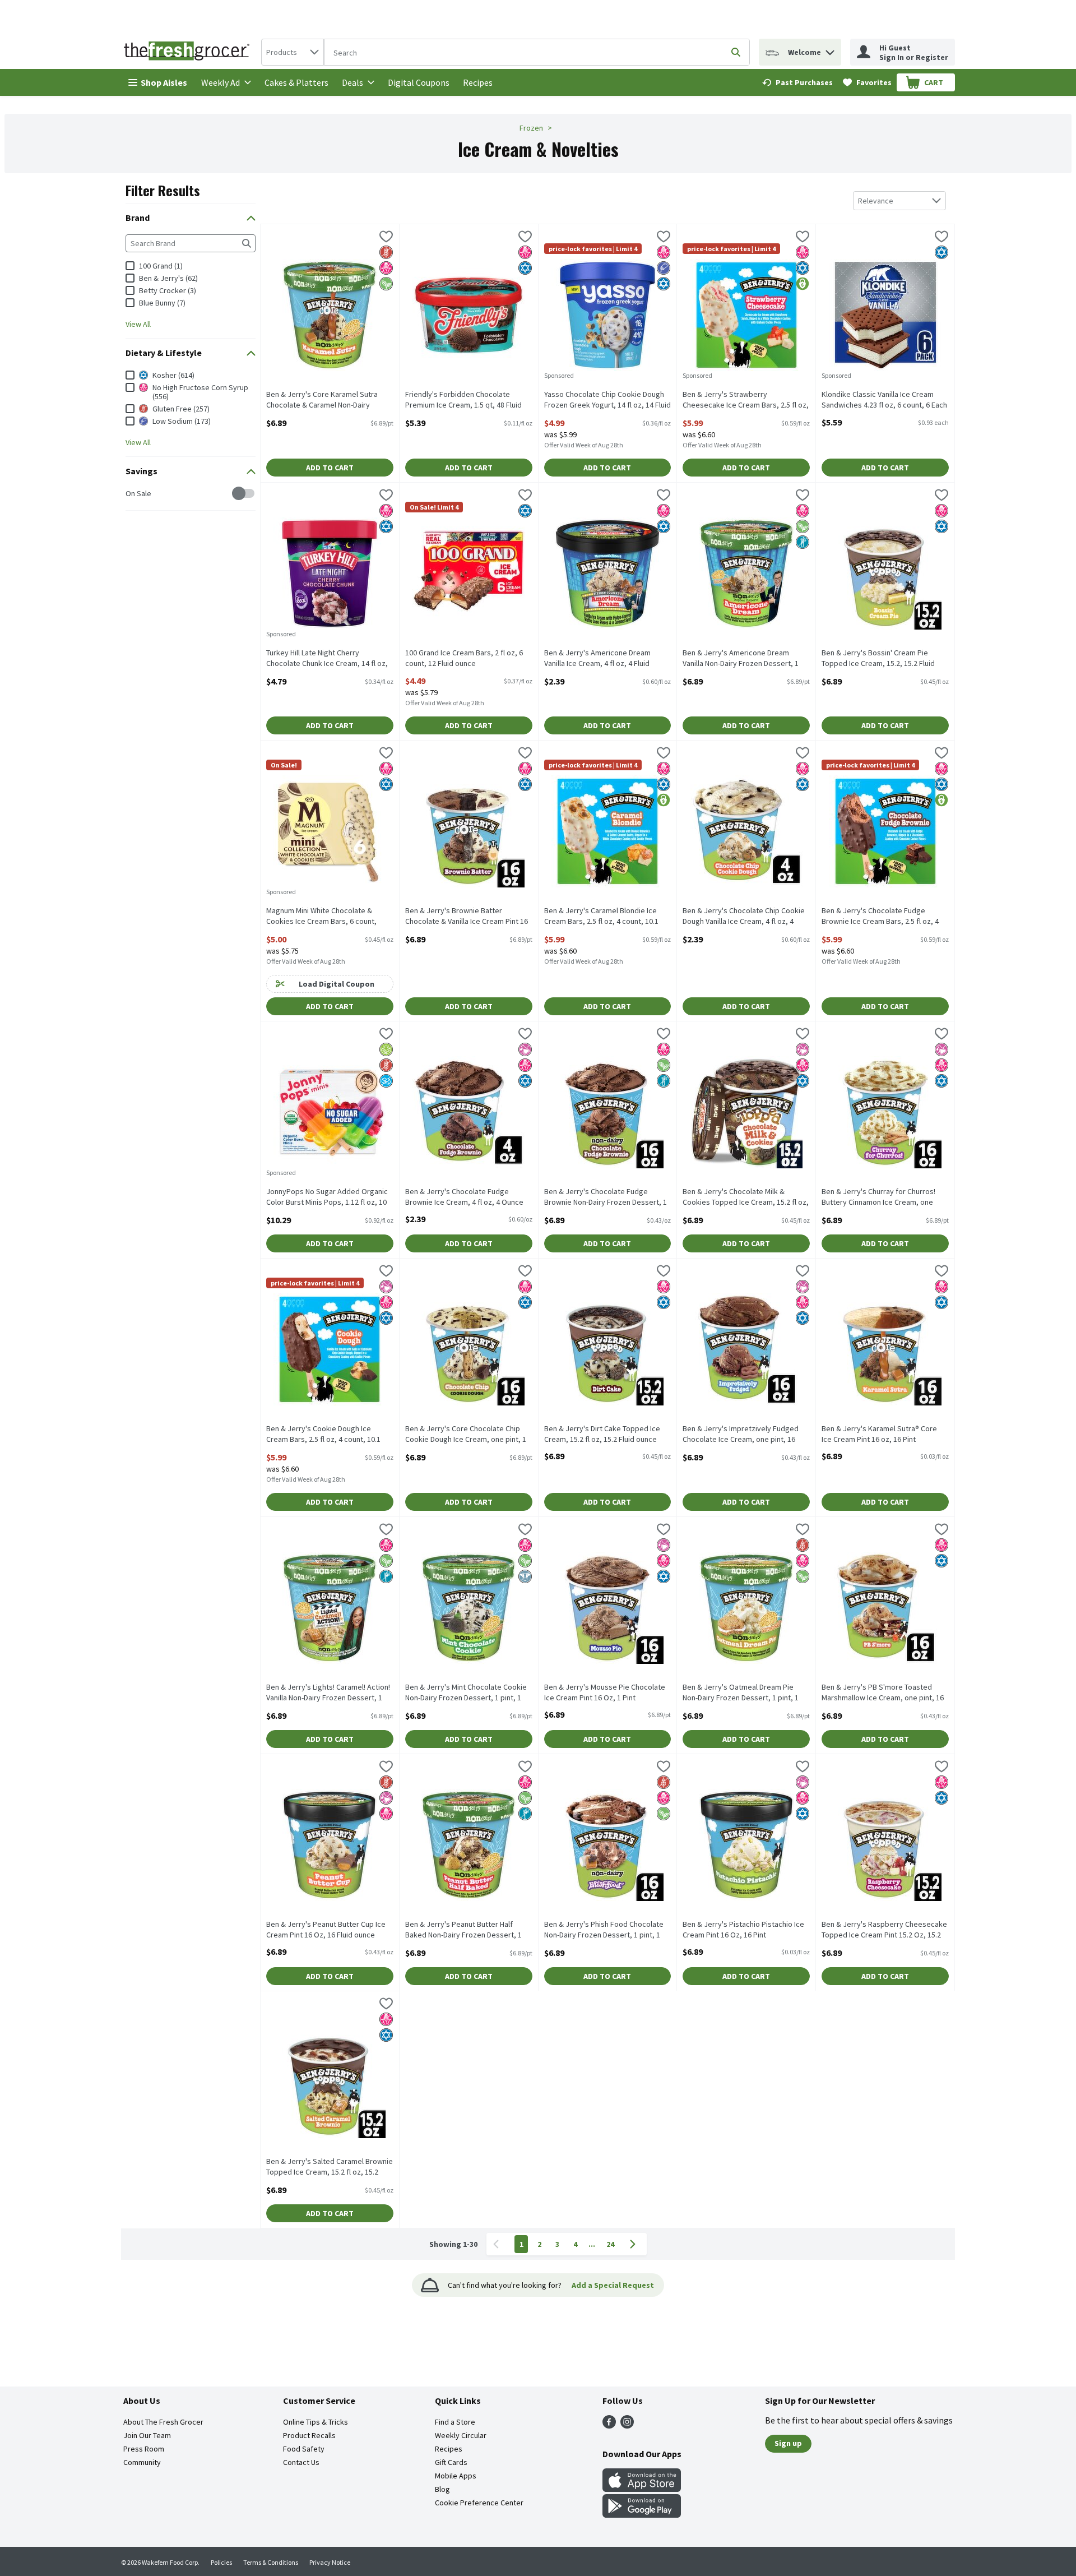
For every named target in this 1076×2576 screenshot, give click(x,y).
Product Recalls (309, 2435)
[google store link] (642, 2514)
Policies (221, 2562)
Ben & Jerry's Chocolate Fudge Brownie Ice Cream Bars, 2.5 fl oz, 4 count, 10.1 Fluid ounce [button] (880, 917)
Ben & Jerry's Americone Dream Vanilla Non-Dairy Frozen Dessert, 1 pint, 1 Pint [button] (741, 659)
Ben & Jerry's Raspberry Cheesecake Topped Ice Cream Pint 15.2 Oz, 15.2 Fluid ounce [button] (884, 1930)
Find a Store (455, 2422)
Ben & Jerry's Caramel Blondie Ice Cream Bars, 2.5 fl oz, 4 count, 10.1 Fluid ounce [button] (601, 917)
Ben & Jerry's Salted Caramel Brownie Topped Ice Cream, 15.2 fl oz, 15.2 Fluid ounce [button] (330, 2167)
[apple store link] (642, 2489)
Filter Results (163, 190)
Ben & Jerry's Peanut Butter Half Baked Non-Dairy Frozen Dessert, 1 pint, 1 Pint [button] (463, 1930)
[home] (189, 52)
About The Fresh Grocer (163, 2422)
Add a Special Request (613, 2285)
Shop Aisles (164, 82)
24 (610, 2244)
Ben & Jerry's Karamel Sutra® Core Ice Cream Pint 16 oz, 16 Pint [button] (879, 1434)
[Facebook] (609, 2425)
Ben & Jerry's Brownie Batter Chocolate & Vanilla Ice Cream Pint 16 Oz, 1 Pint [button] (467, 917)
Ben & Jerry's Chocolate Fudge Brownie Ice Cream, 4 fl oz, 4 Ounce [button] (464, 1197)
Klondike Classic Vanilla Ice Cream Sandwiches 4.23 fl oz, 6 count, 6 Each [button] (884, 400)
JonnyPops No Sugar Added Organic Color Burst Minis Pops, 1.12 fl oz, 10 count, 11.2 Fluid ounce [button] (327, 1197)
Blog (442, 2489)
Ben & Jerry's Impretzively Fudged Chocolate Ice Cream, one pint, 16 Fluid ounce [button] (741, 1435)
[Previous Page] (498, 2244)
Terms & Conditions (271, 2562)
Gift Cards (451, 2462)
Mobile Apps (456, 2476)
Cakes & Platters (296, 82)
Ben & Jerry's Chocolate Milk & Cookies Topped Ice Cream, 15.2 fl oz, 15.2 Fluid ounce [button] (746, 1197)
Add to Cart (330, 468)
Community (142, 2462)
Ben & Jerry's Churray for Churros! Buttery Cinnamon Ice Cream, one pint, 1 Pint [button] (878, 1197)
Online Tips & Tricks (316, 2422)
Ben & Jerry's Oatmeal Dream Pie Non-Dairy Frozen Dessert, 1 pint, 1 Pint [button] (741, 1693)
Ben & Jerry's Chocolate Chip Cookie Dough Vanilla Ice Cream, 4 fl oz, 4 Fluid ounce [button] (744, 917)
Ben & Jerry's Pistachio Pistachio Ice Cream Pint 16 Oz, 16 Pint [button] (743, 1930)
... (592, 2244)
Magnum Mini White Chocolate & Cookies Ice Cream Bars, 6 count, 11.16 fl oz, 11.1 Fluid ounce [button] (321, 917)
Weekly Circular (461, 2435)
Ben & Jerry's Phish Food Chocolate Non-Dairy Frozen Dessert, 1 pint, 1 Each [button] (604, 1930)
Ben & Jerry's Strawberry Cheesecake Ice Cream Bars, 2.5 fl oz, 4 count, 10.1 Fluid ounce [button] (746, 400)
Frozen (531, 128)
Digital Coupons (419, 82)
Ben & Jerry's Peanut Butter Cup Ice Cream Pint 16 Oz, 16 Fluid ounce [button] (326, 1930)
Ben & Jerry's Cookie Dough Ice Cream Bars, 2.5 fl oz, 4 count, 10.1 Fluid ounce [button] (323, 1435)
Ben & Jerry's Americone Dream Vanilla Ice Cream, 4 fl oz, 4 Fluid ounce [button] (597, 659)
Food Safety (304, 2449)
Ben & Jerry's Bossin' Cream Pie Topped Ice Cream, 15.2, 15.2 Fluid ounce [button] (878, 659)
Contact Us (301, 2462)
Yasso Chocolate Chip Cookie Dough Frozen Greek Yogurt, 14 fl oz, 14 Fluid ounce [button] (607, 400)
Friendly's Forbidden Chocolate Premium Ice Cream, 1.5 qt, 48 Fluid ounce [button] (463, 400)
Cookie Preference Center (479, 2503)
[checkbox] (131, 494)
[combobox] (293, 52)
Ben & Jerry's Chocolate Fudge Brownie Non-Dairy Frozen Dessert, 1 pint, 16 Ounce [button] (606, 1197)
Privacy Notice (330, 2562)
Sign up (788, 2443)
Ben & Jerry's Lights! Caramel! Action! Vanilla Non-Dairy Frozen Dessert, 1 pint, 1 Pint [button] (328, 1693)
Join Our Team (147, 2435)
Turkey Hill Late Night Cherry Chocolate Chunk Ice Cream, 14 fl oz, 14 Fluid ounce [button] (327, 659)
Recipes (478, 82)
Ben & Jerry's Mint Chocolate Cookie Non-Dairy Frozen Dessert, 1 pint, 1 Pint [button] (466, 1693)
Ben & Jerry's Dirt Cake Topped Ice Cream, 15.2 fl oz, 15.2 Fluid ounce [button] (602, 1434)
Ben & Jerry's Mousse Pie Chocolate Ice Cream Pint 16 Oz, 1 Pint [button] (605, 1692)
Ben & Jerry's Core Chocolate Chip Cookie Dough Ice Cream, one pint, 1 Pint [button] (466, 1435)
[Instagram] (627, 2425)
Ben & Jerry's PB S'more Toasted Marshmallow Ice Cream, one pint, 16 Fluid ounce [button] (883, 1693)
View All (138, 324)
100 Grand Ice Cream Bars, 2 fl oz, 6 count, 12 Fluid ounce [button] (464, 658)
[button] (830, 50)
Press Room (144, 2449)
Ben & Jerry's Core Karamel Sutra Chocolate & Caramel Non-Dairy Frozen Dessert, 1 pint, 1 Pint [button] (322, 400)
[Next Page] (635, 2244)
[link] (797, 82)
